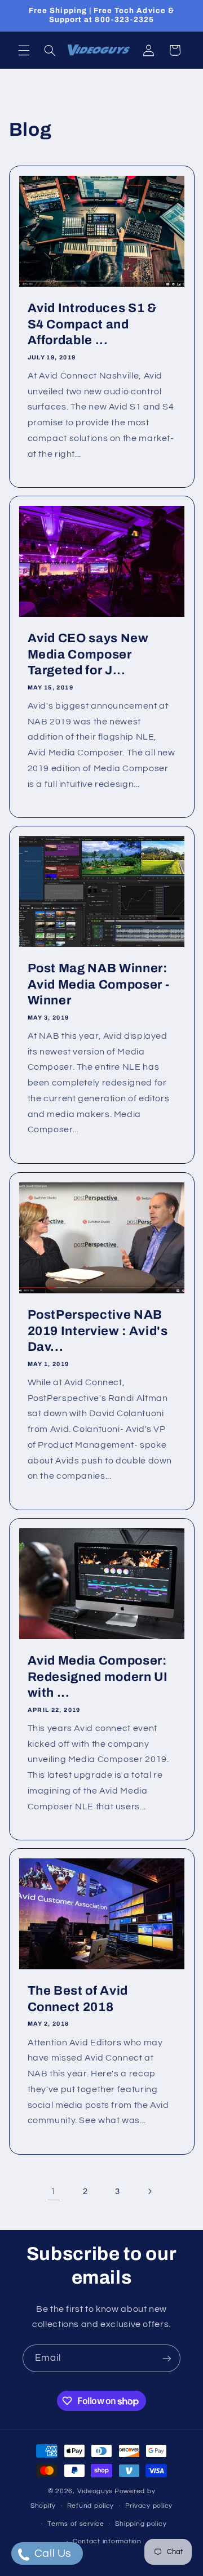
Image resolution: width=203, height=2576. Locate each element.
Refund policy (91, 2506)
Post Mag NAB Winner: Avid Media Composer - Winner (98, 985)
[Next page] (149, 2191)
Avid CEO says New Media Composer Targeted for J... (88, 654)
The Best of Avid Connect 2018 (78, 1999)
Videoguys (95, 2491)
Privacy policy (149, 2506)
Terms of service (76, 2524)
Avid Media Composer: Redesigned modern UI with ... (97, 1677)
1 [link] (54, 2191)
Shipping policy (141, 2524)
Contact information (107, 2541)
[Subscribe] (167, 2358)
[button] (24, 50)
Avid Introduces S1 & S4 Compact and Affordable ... (92, 324)
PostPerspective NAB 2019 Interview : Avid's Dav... (97, 1331)
